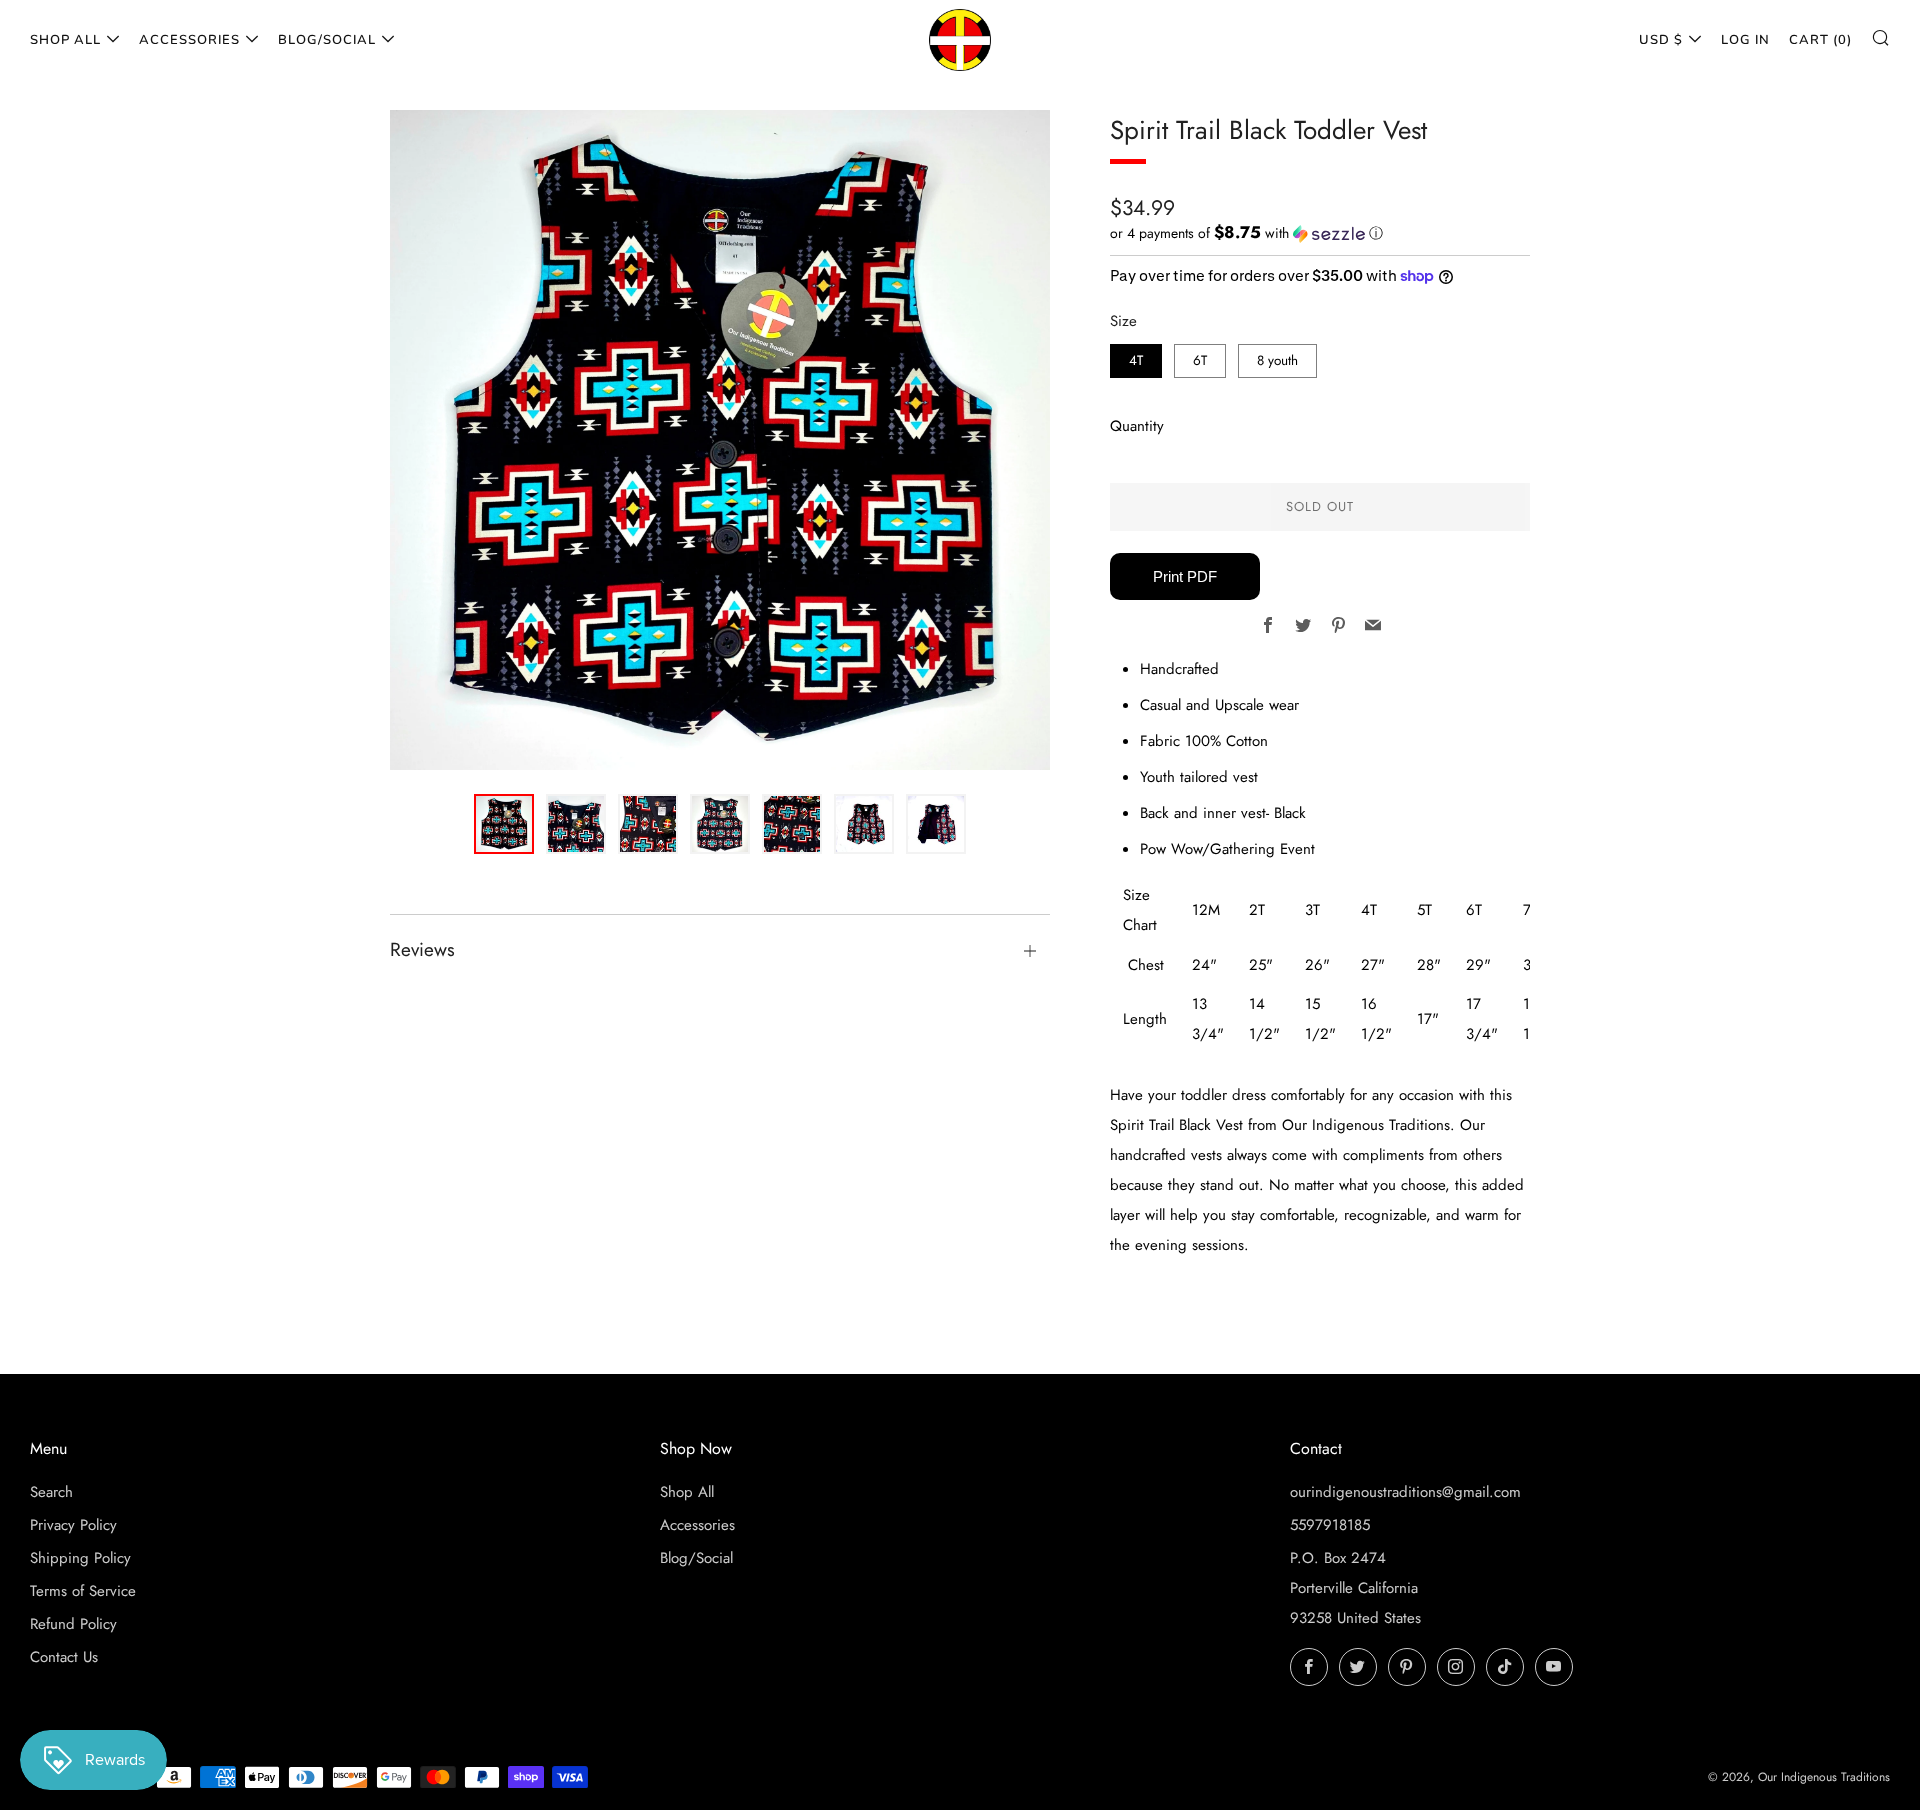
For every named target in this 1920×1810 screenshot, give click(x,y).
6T (1200, 360)
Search (51, 1492)
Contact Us (64, 1657)
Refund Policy (73, 1624)
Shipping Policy (80, 1558)
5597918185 (1330, 1525)
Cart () (1820, 40)
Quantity (1137, 426)
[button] (1320, 233)
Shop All (65, 40)
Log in (1745, 40)
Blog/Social (327, 40)
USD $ (1661, 40)
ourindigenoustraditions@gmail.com (1405, 1492)
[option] (720, 440)
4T (1136, 360)
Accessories (189, 40)
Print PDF (1185, 576)
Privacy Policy (73, 1525)
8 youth (1277, 360)
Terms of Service (83, 1591)
